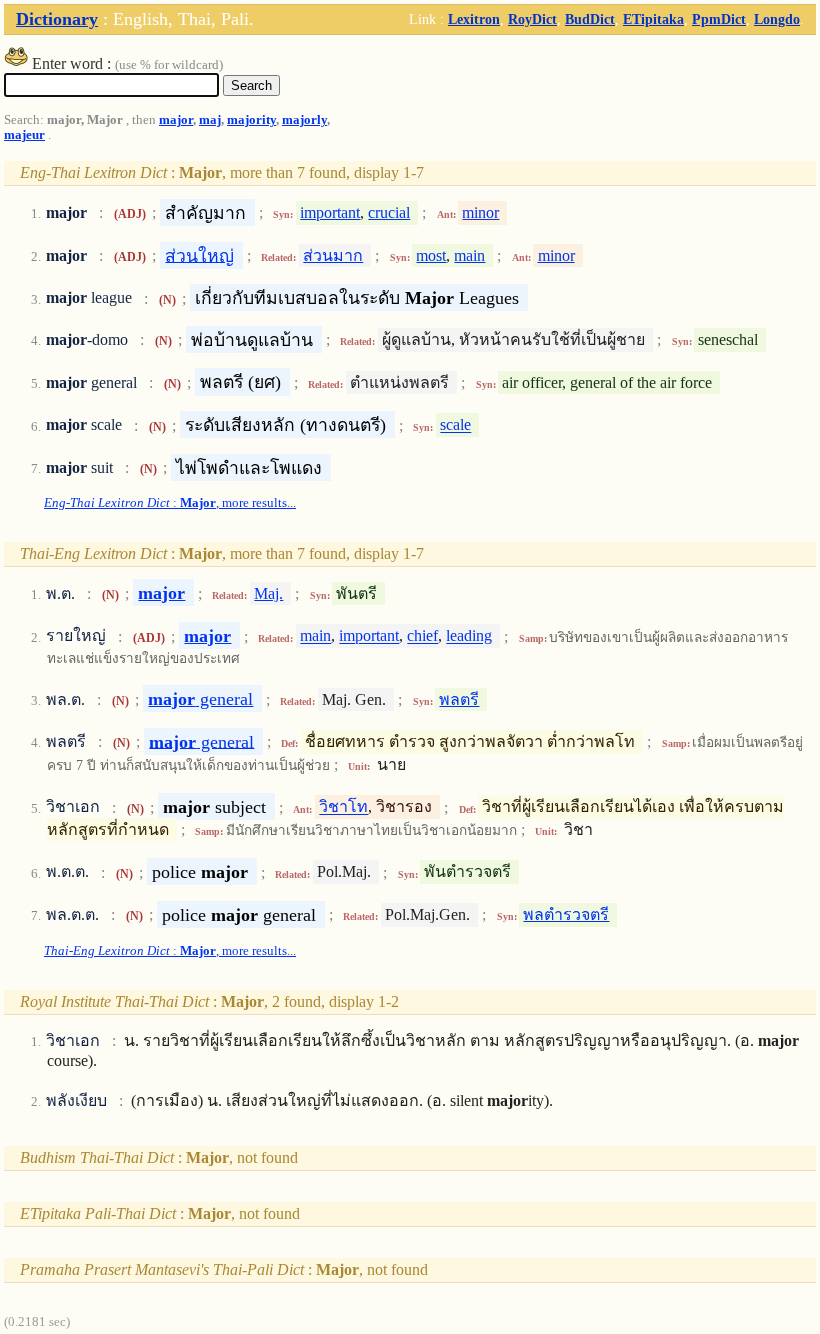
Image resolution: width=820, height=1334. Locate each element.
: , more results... (170, 503)
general (200, 699)
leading (469, 636)
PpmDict (719, 19)
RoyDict (532, 19)
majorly (304, 120)
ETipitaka (653, 19)
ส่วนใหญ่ (199, 255)
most (431, 255)
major (176, 120)
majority (251, 120)
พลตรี (459, 699)
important (330, 212)
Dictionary (57, 19)
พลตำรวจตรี (566, 914)
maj (210, 120)
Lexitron (474, 19)
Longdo (777, 19)
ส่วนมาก (333, 255)
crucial (389, 212)
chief (422, 636)
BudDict (590, 19)
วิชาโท (343, 807)
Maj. (268, 593)
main (469, 255)
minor (480, 212)
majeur (24, 135)
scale (455, 425)
